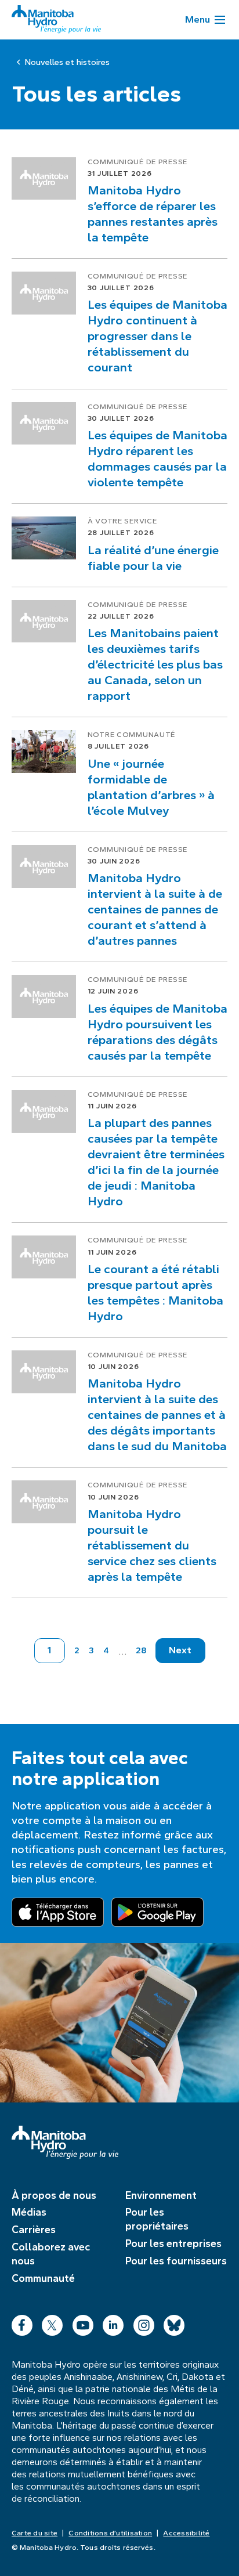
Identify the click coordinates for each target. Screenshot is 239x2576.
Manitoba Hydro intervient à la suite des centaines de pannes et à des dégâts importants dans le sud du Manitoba (157, 1415)
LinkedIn (113, 2323)
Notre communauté (132, 735)
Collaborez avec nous (51, 2254)
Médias (29, 2212)
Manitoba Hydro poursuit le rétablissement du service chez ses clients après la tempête (152, 1545)
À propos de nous (54, 2195)
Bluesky (174, 2323)
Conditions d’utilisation (110, 2533)
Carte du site (35, 2533)
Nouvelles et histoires (67, 62)
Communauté (43, 2278)
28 (141, 1650)
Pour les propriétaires (157, 2219)
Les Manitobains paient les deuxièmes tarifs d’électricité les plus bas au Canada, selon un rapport (155, 664)
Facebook (22, 2323)
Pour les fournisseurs (176, 2261)
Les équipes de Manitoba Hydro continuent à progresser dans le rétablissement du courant (157, 336)
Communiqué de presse (137, 162)
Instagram (144, 2323)
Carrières (34, 2230)
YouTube (83, 2323)
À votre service (122, 521)
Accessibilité (186, 2533)
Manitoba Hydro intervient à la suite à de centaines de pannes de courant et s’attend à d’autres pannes (155, 909)
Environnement (161, 2195)
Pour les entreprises (173, 2243)
